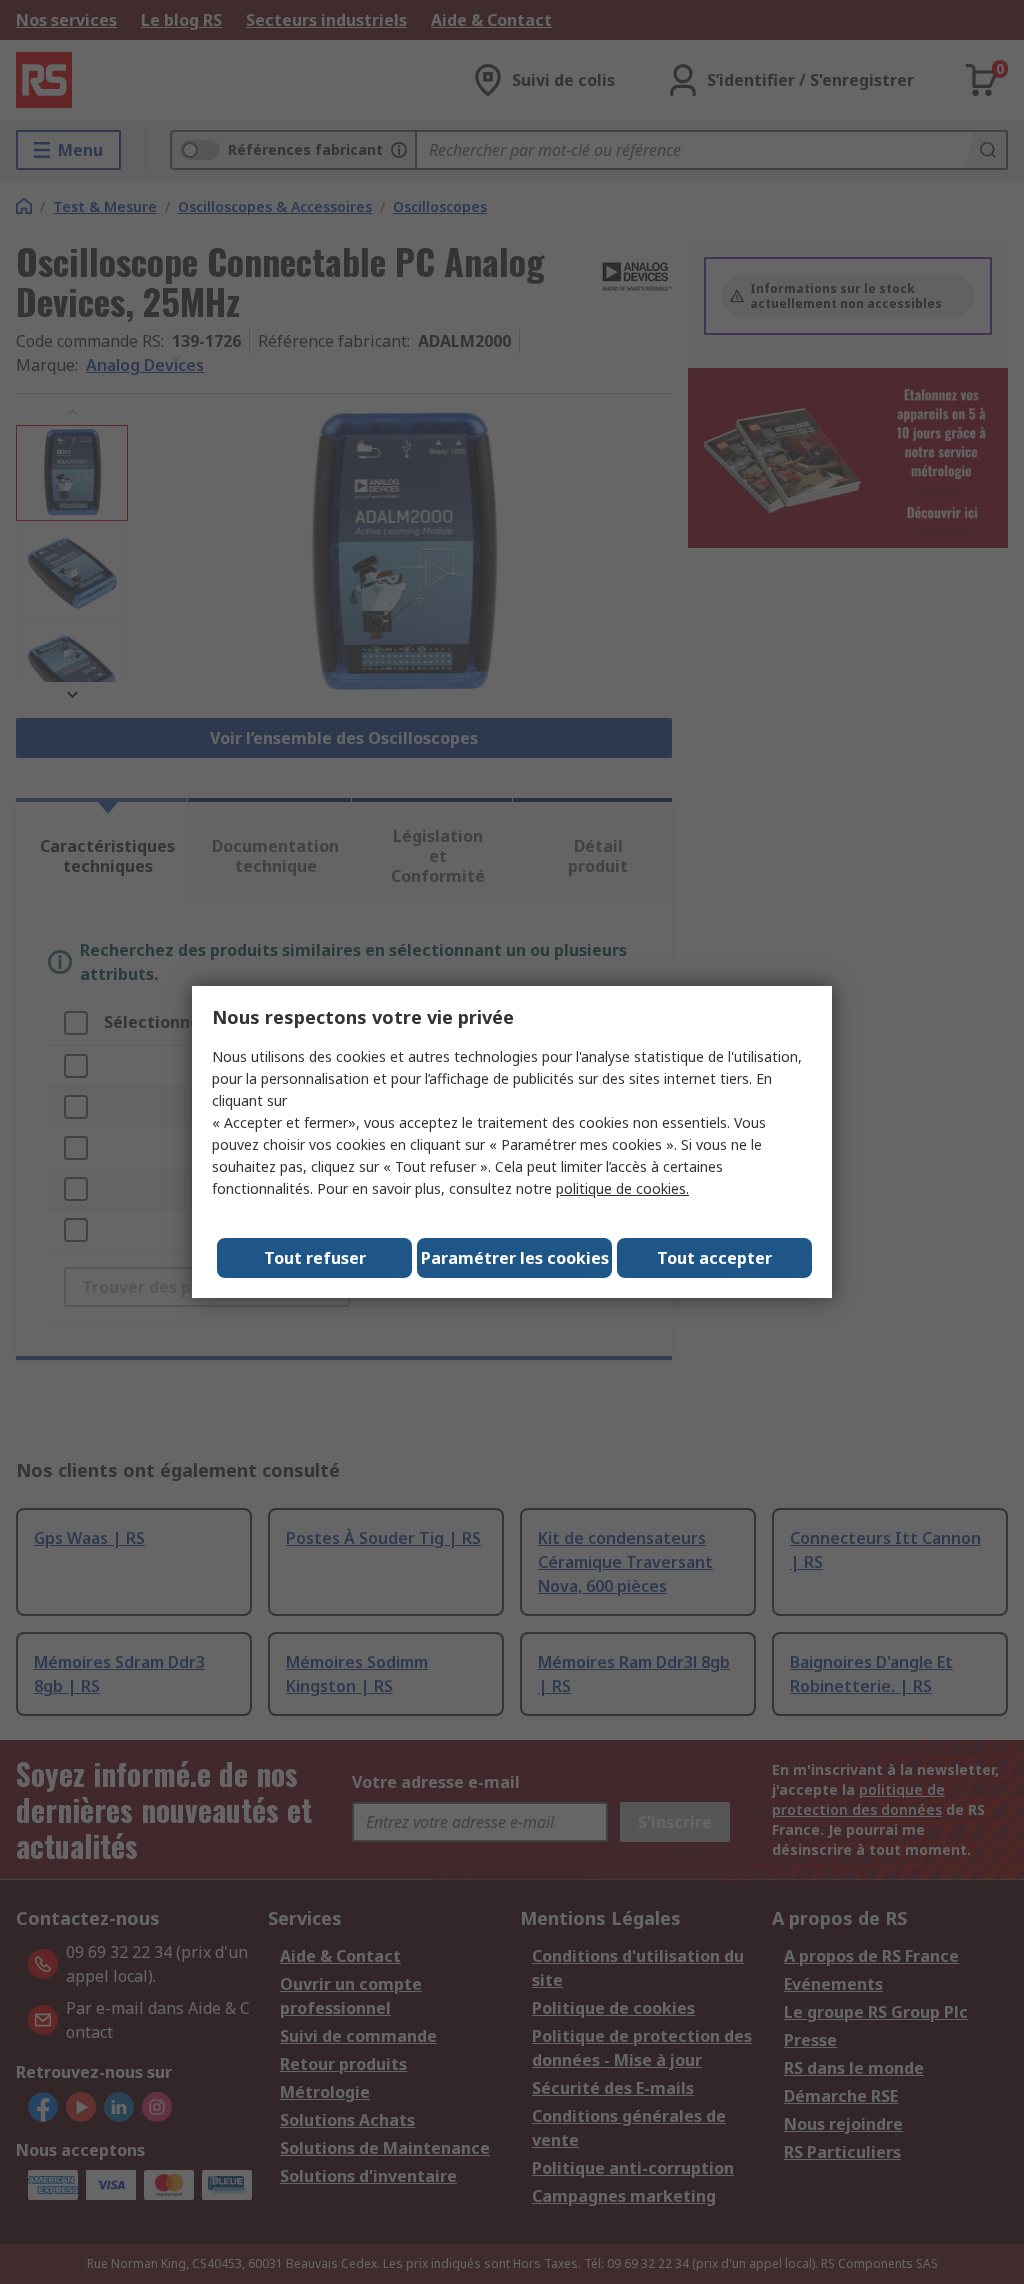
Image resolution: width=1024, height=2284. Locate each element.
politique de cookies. (622, 1188)
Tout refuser (315, 1258)
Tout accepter (714, 1258)
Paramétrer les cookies (515, 1258)
